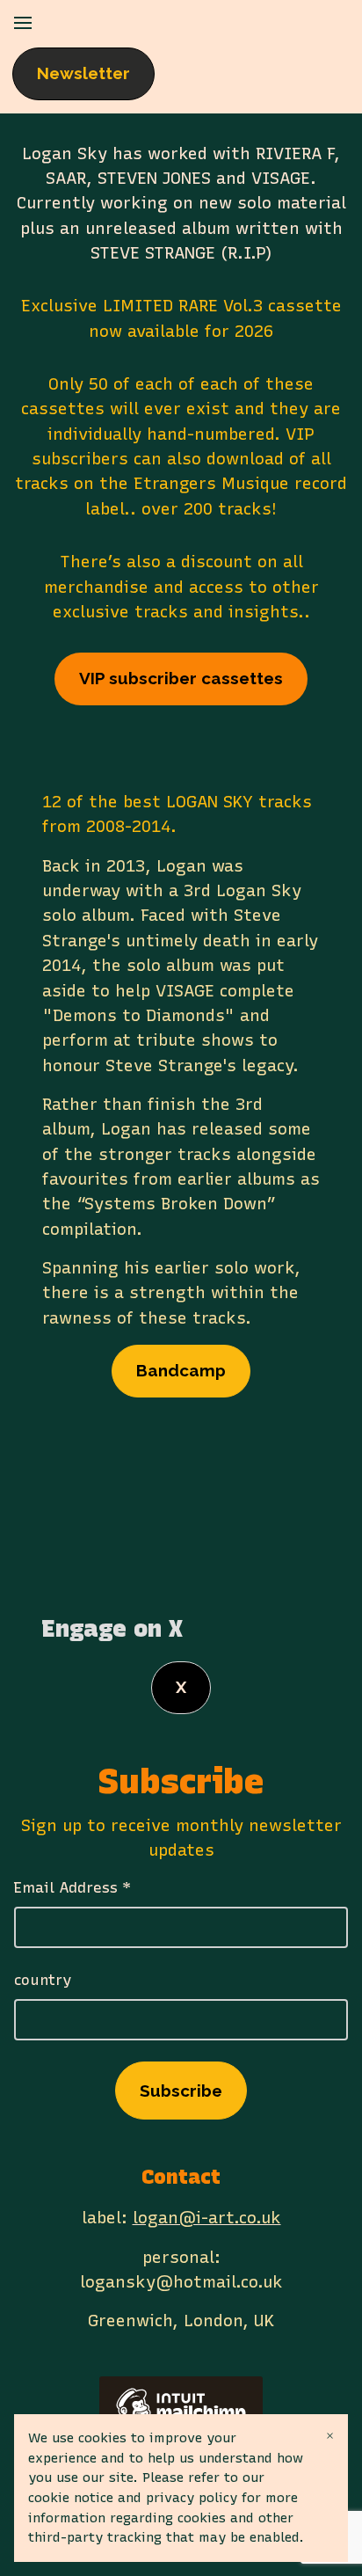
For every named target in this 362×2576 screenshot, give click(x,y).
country (43, 1980)
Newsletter (83, 73)
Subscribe (181, 2091)
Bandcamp (181, 1370)
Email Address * (72, 1887)
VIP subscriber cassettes (181, 678)
